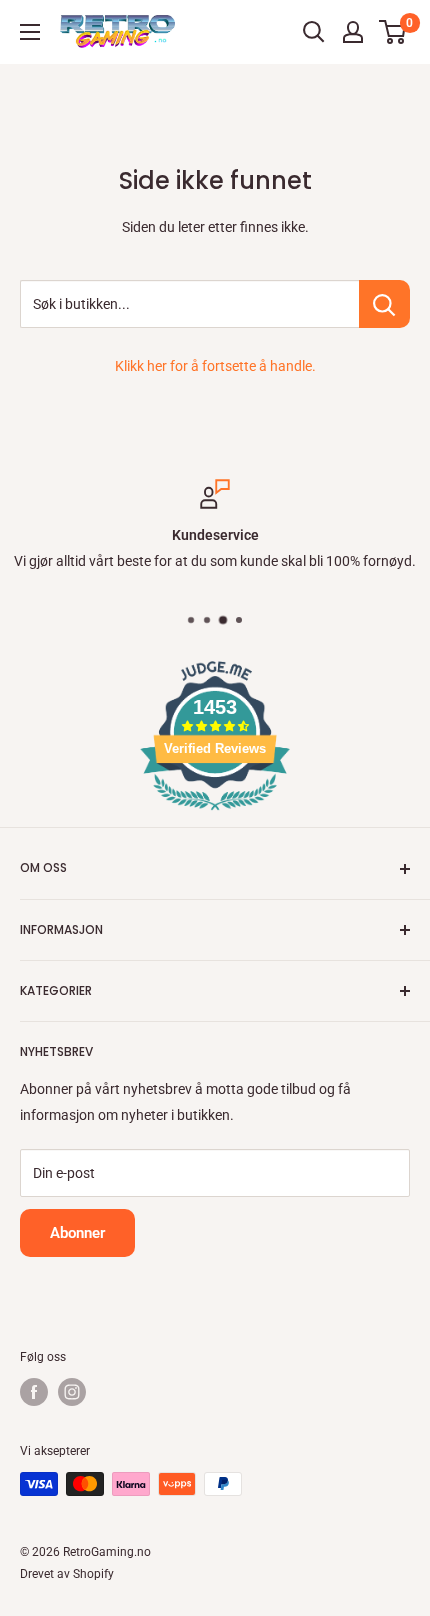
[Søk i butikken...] (384, 304)
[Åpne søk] (314, 32)
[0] (393, 32)
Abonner (77, 1233)
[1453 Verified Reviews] (215, 814)
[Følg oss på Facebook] (34, 1392)
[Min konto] (353, 32)
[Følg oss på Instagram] (72, 1392)
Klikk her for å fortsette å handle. (215, 366)
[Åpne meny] (30, 32)
